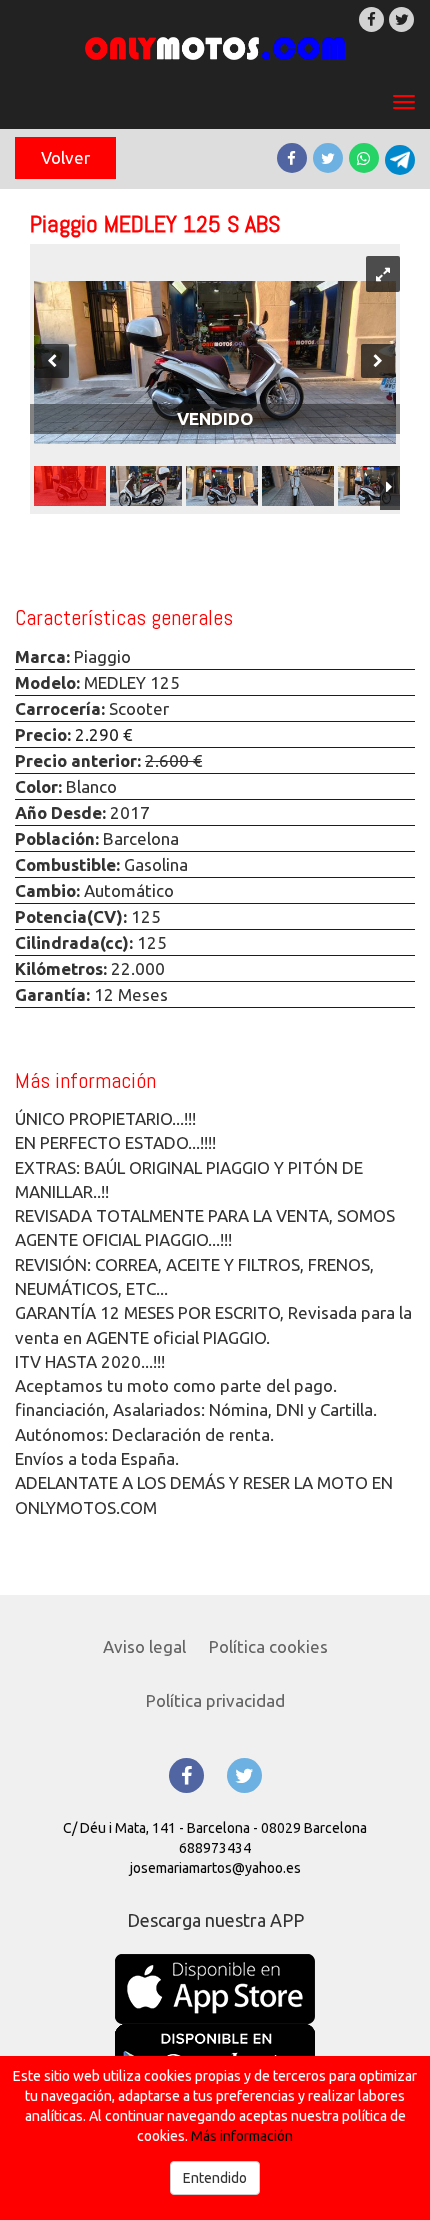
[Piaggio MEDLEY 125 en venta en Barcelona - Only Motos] (215, 48)
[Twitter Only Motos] (244, 1775)
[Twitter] (401, 19)
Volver (65, 157)
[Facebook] (371, 19)
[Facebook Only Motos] (186, 1775)
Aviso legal (144, 1646)
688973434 (215, 1848)
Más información (242, 2136)
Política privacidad (215, 1700)
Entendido (215, 2178)
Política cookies (268, 1646)
